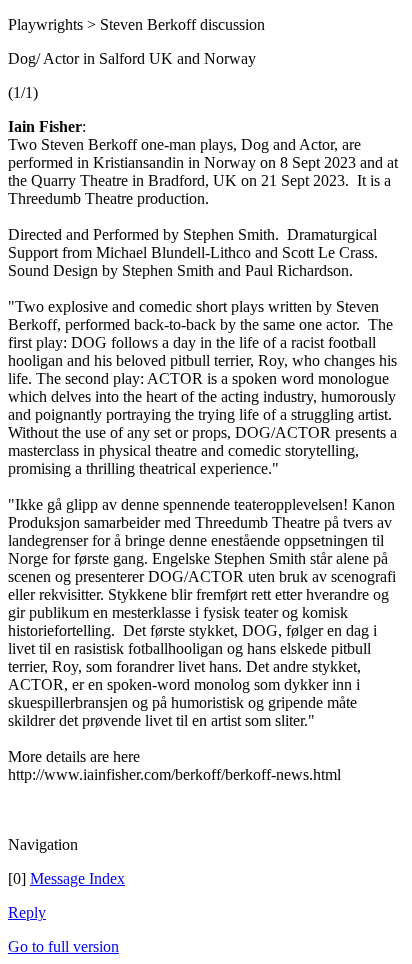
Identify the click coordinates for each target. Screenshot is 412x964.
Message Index (77, 878)
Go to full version (63, 946)
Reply (27, 912)
